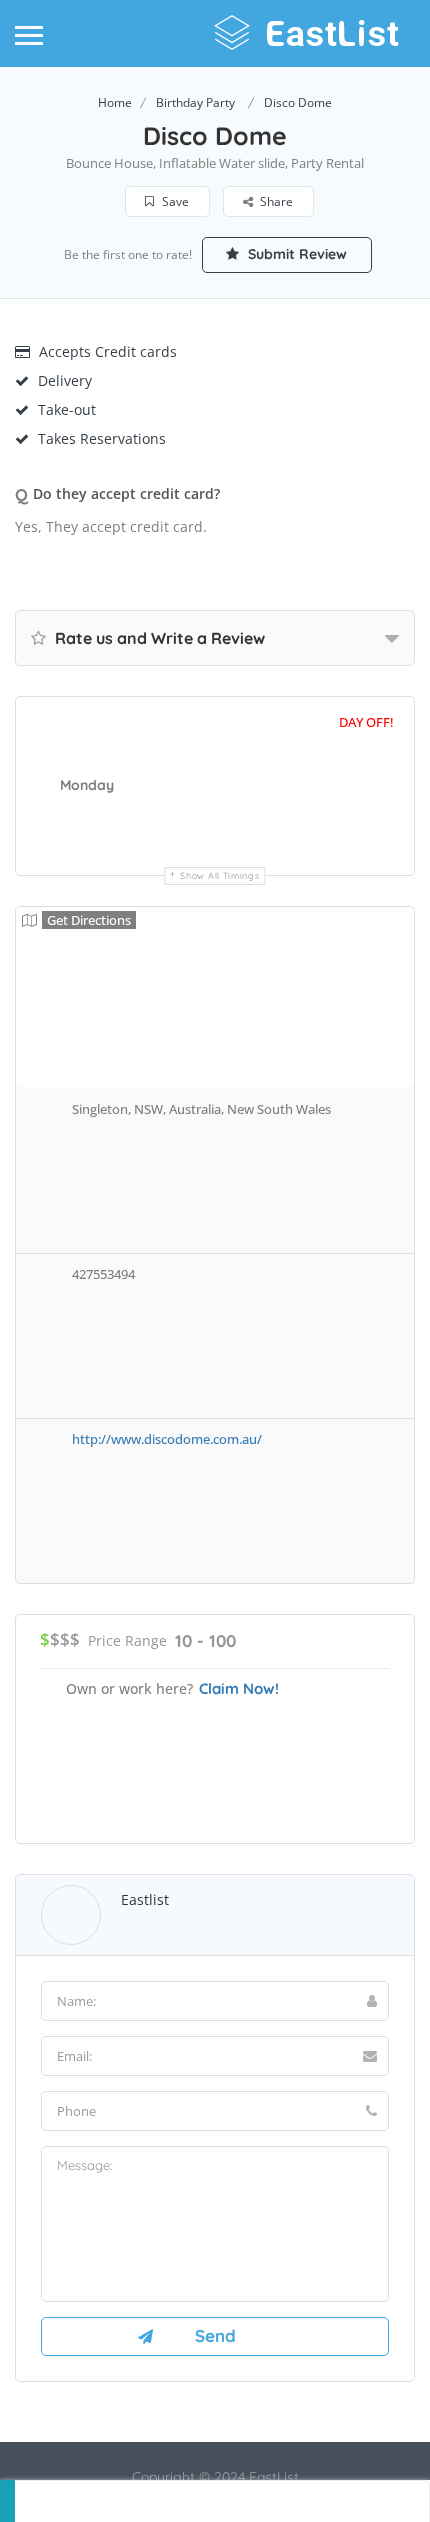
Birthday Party (195, 102)
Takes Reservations (102, 438)
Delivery (65, 380)
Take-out (67, 409)
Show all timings (219, 875)
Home (115, 102)
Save (174, 201)
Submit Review (295, 254)
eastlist (145, 1899)
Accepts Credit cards (108, 351)
